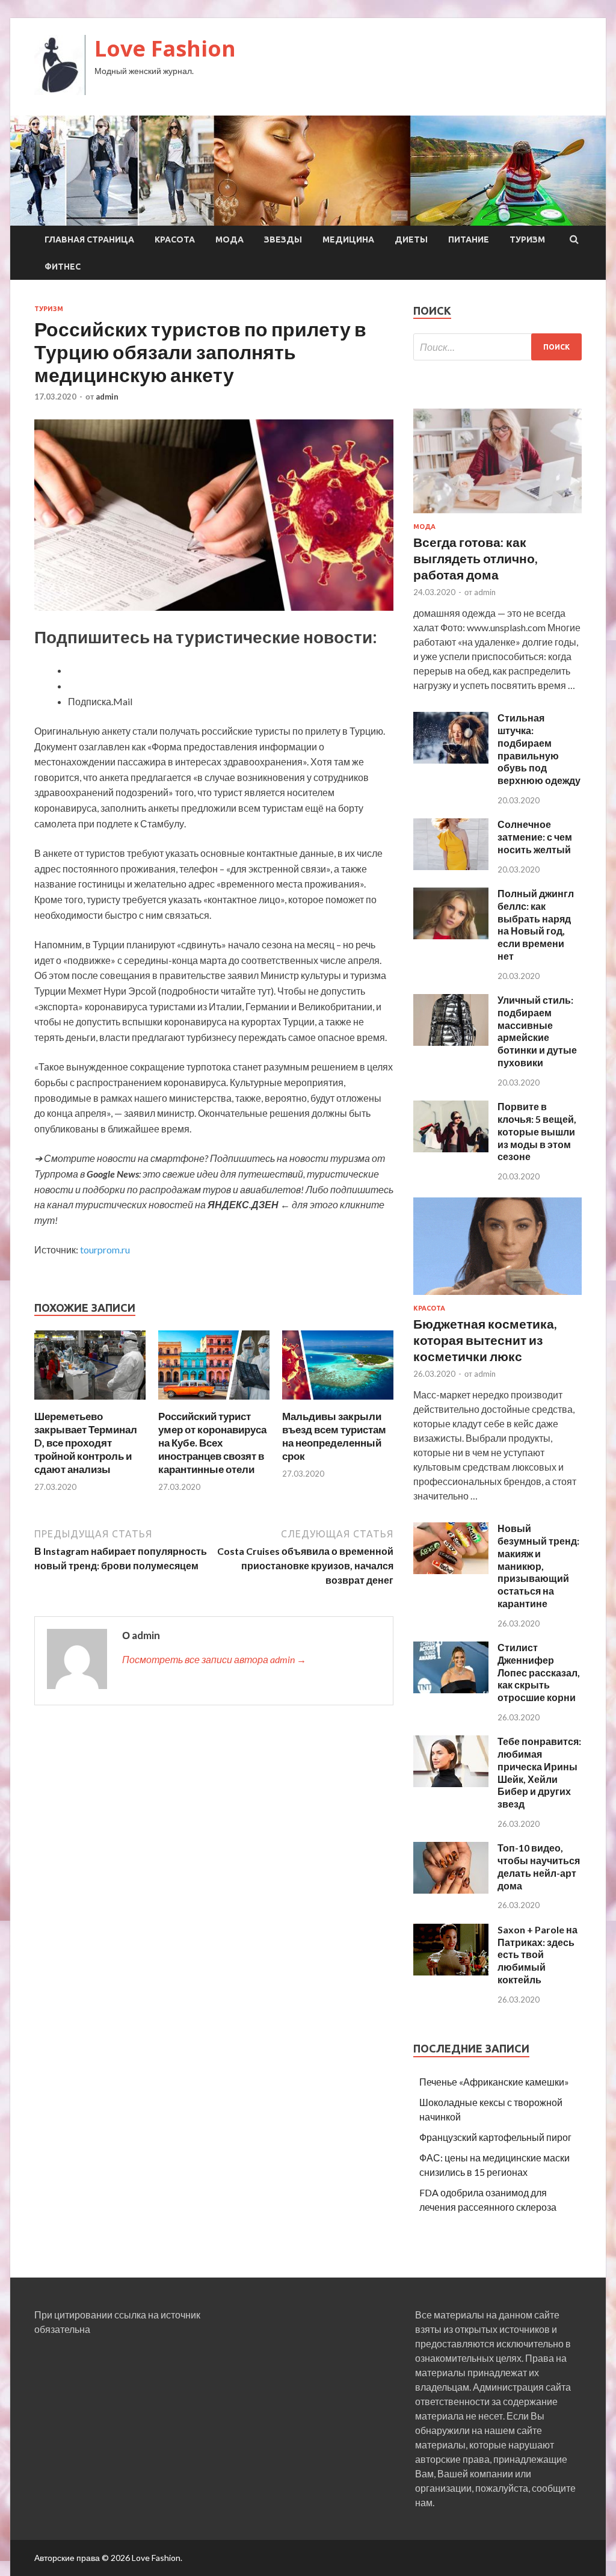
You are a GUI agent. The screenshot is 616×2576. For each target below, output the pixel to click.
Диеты (411, 239)
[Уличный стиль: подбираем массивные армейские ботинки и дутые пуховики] (451, 1042)
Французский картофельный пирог (495, 2137)
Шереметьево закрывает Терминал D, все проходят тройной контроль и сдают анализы (86, 1443)
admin (107, 397)
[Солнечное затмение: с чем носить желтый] (451, 866)
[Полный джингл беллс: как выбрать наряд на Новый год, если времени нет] (451, 935)
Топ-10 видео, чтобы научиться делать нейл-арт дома (539, 1866)
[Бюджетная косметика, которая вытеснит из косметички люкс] (497, 1297)
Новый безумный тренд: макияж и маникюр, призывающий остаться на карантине (538, 1566)
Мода (229, 239)
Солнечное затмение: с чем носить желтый (535, 837)
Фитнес (63, 267)
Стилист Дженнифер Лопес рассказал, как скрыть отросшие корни (539, 1672)
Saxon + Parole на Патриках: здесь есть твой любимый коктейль (537, 1954)
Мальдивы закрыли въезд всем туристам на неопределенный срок (334, 1436)
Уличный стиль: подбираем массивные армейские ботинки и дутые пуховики (537, 1031)
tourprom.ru (105, 1249)
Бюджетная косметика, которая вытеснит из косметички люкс (485, 1340)
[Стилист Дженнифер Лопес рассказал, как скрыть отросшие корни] (451, 1689)
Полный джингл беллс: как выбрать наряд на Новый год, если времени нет (536, 925)
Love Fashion (165, 48)
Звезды (283, 239)
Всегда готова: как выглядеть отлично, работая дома (475, 558)
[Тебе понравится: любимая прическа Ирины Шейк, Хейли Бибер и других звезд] (451, 1783)
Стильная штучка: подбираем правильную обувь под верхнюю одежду (539, 749)
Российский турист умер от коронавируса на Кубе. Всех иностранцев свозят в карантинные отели (212, 1443)
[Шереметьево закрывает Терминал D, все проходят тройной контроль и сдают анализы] (90, 1402)
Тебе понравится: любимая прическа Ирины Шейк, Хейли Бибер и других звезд (539, 1772)
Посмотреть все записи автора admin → (214, 1659)
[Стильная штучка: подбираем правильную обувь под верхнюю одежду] (451, 760)
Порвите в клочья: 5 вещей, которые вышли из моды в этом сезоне (537, 1131)
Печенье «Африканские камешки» (494, 2082)
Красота (175, 239)
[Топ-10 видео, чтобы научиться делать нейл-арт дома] (451, 1890)
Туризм (527, 239)
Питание (469, 239)
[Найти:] (497, 347)
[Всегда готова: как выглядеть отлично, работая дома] (497, 515)
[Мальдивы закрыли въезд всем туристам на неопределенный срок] (338, 1402)
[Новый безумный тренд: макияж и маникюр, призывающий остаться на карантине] (451, 1570)
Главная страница (89, 239)
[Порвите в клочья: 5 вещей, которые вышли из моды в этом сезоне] (451, 1148)
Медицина (348, 239)
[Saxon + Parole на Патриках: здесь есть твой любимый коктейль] (451, 1972)
